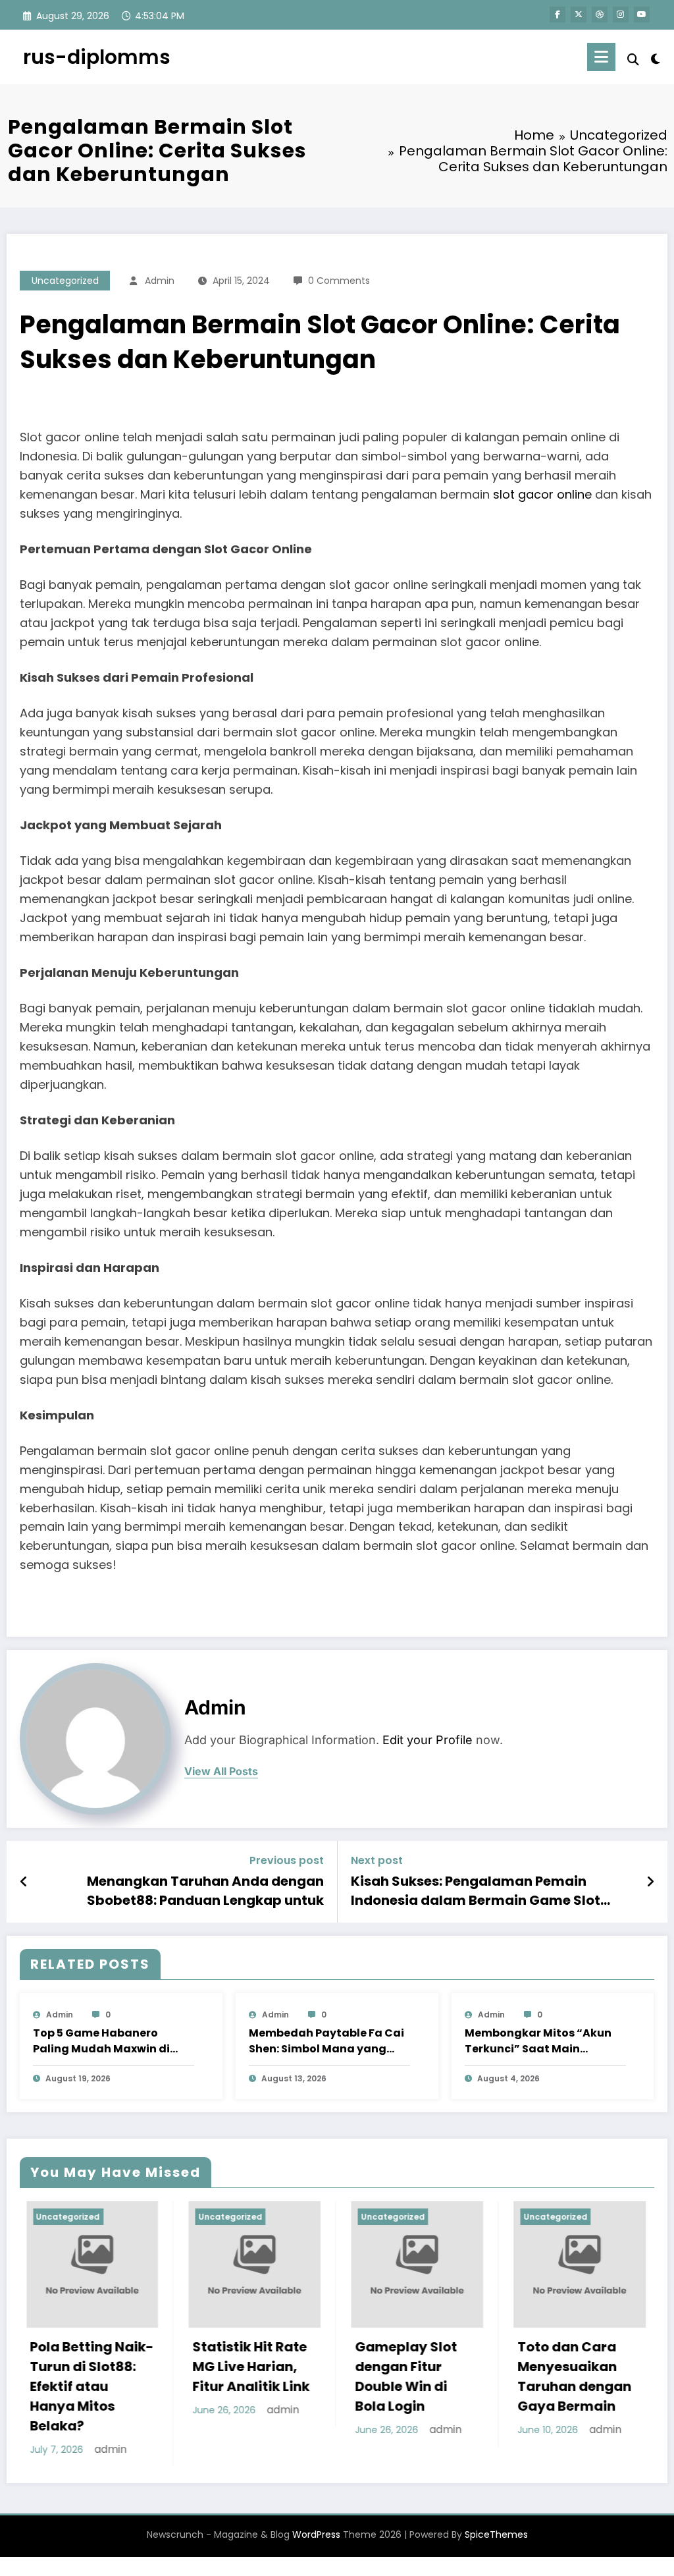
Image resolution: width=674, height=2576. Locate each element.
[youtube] (642, 14)
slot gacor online (542, 494)
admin (160, 281)
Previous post (287, 1860)
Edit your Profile (428, 1740)
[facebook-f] (557, 14)
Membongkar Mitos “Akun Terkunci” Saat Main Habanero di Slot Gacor (538, 2041)
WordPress (316, 2551)
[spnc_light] (656, 57)
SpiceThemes (496, 2551)
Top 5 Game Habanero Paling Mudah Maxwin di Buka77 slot (101, 2041)
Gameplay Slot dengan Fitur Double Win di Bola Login (322, 2376)
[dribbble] (600, 14)
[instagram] (621, 14)
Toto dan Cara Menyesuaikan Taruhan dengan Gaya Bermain (491, 2376)
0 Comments (339, 281)
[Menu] (601, 57)
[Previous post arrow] (24, 1882)
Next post (377, 1860)
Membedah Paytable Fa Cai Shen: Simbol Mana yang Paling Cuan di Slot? (326, 2041)
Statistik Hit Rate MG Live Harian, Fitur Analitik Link (167, 2367)
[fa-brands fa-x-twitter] (579, 14)
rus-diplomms (97, 57)
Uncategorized (65, 281)
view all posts (221, 1771)
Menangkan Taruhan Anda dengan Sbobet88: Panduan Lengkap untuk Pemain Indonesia (205, 1891)
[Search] (633, 60)
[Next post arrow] (650, 1882)
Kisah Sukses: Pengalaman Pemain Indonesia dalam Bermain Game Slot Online (476, 1891)
